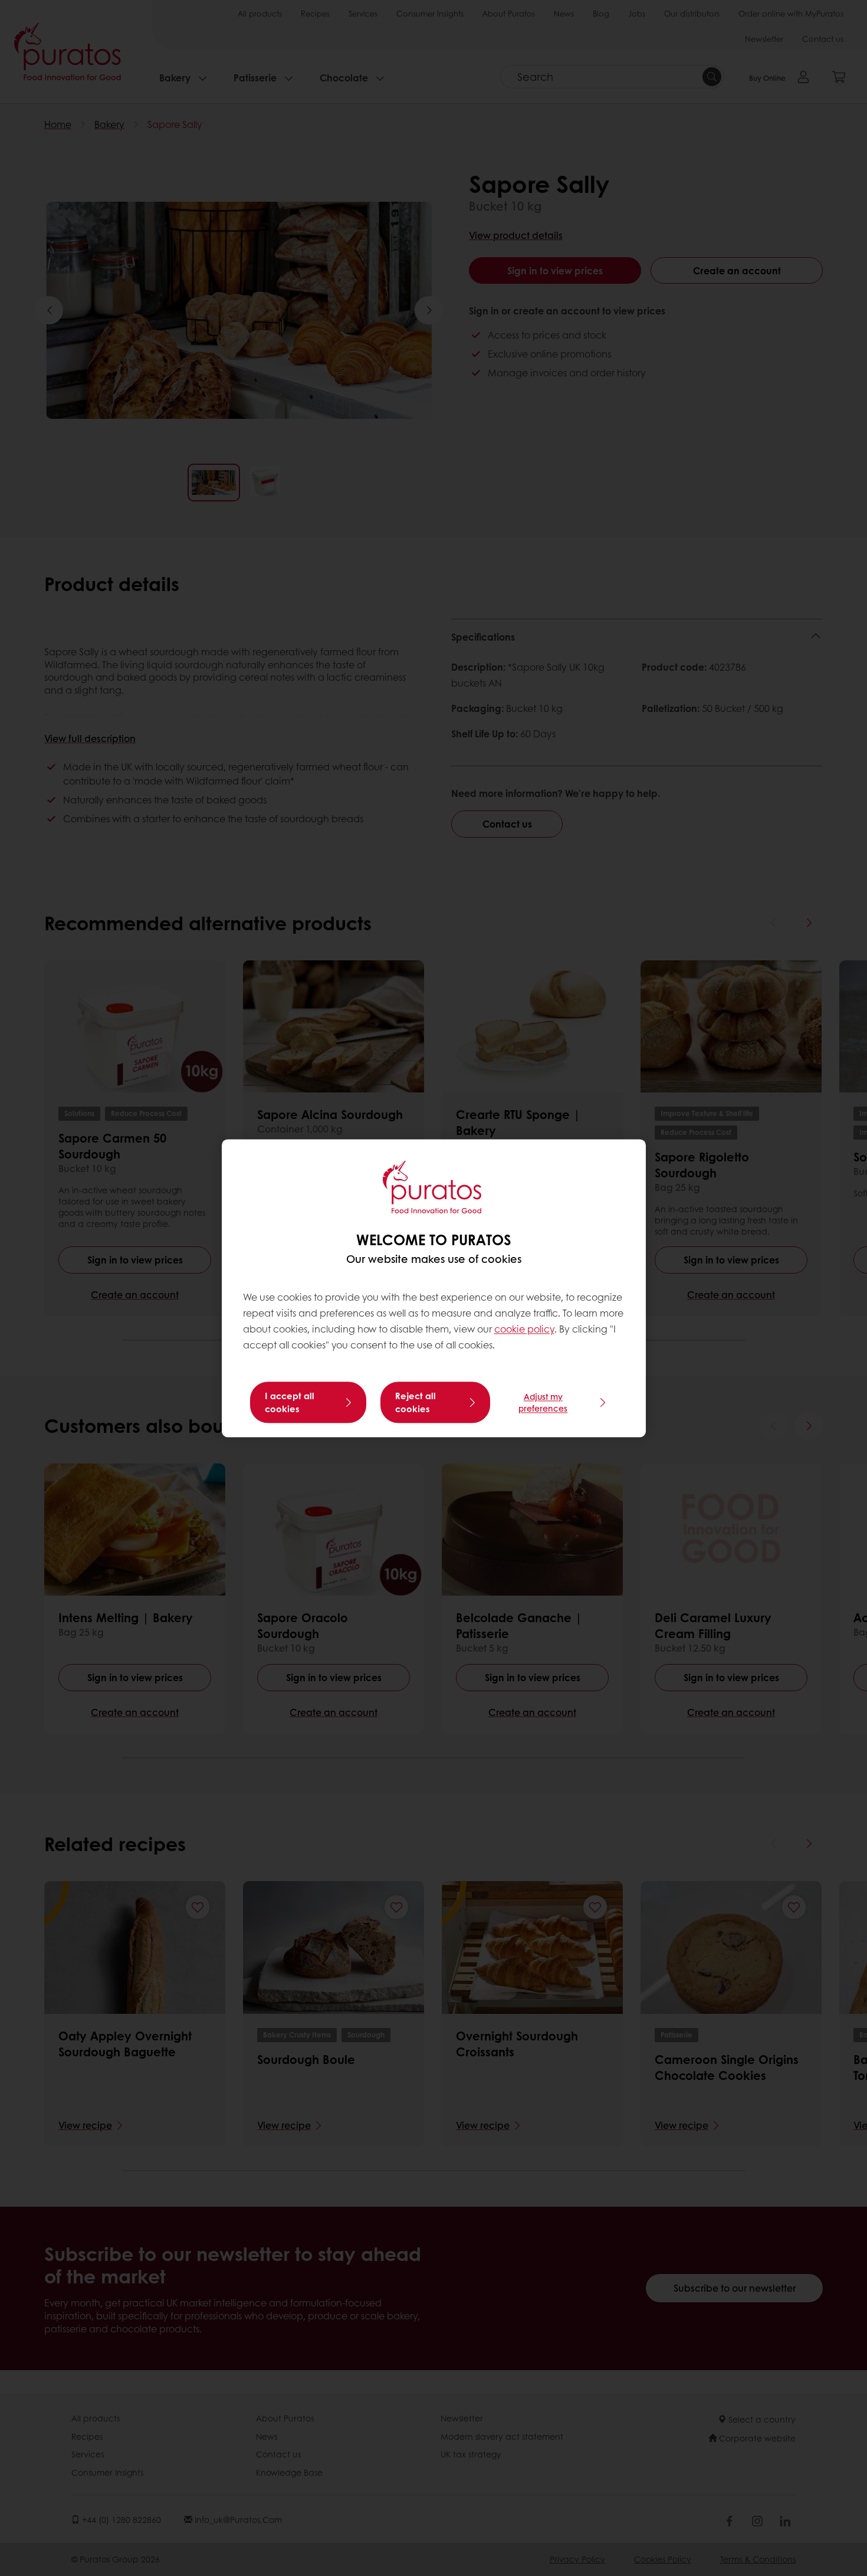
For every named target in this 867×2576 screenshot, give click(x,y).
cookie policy (524, 1329)
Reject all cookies (416, 1402)
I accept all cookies (290, 1402)
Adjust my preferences (543, 1402)
